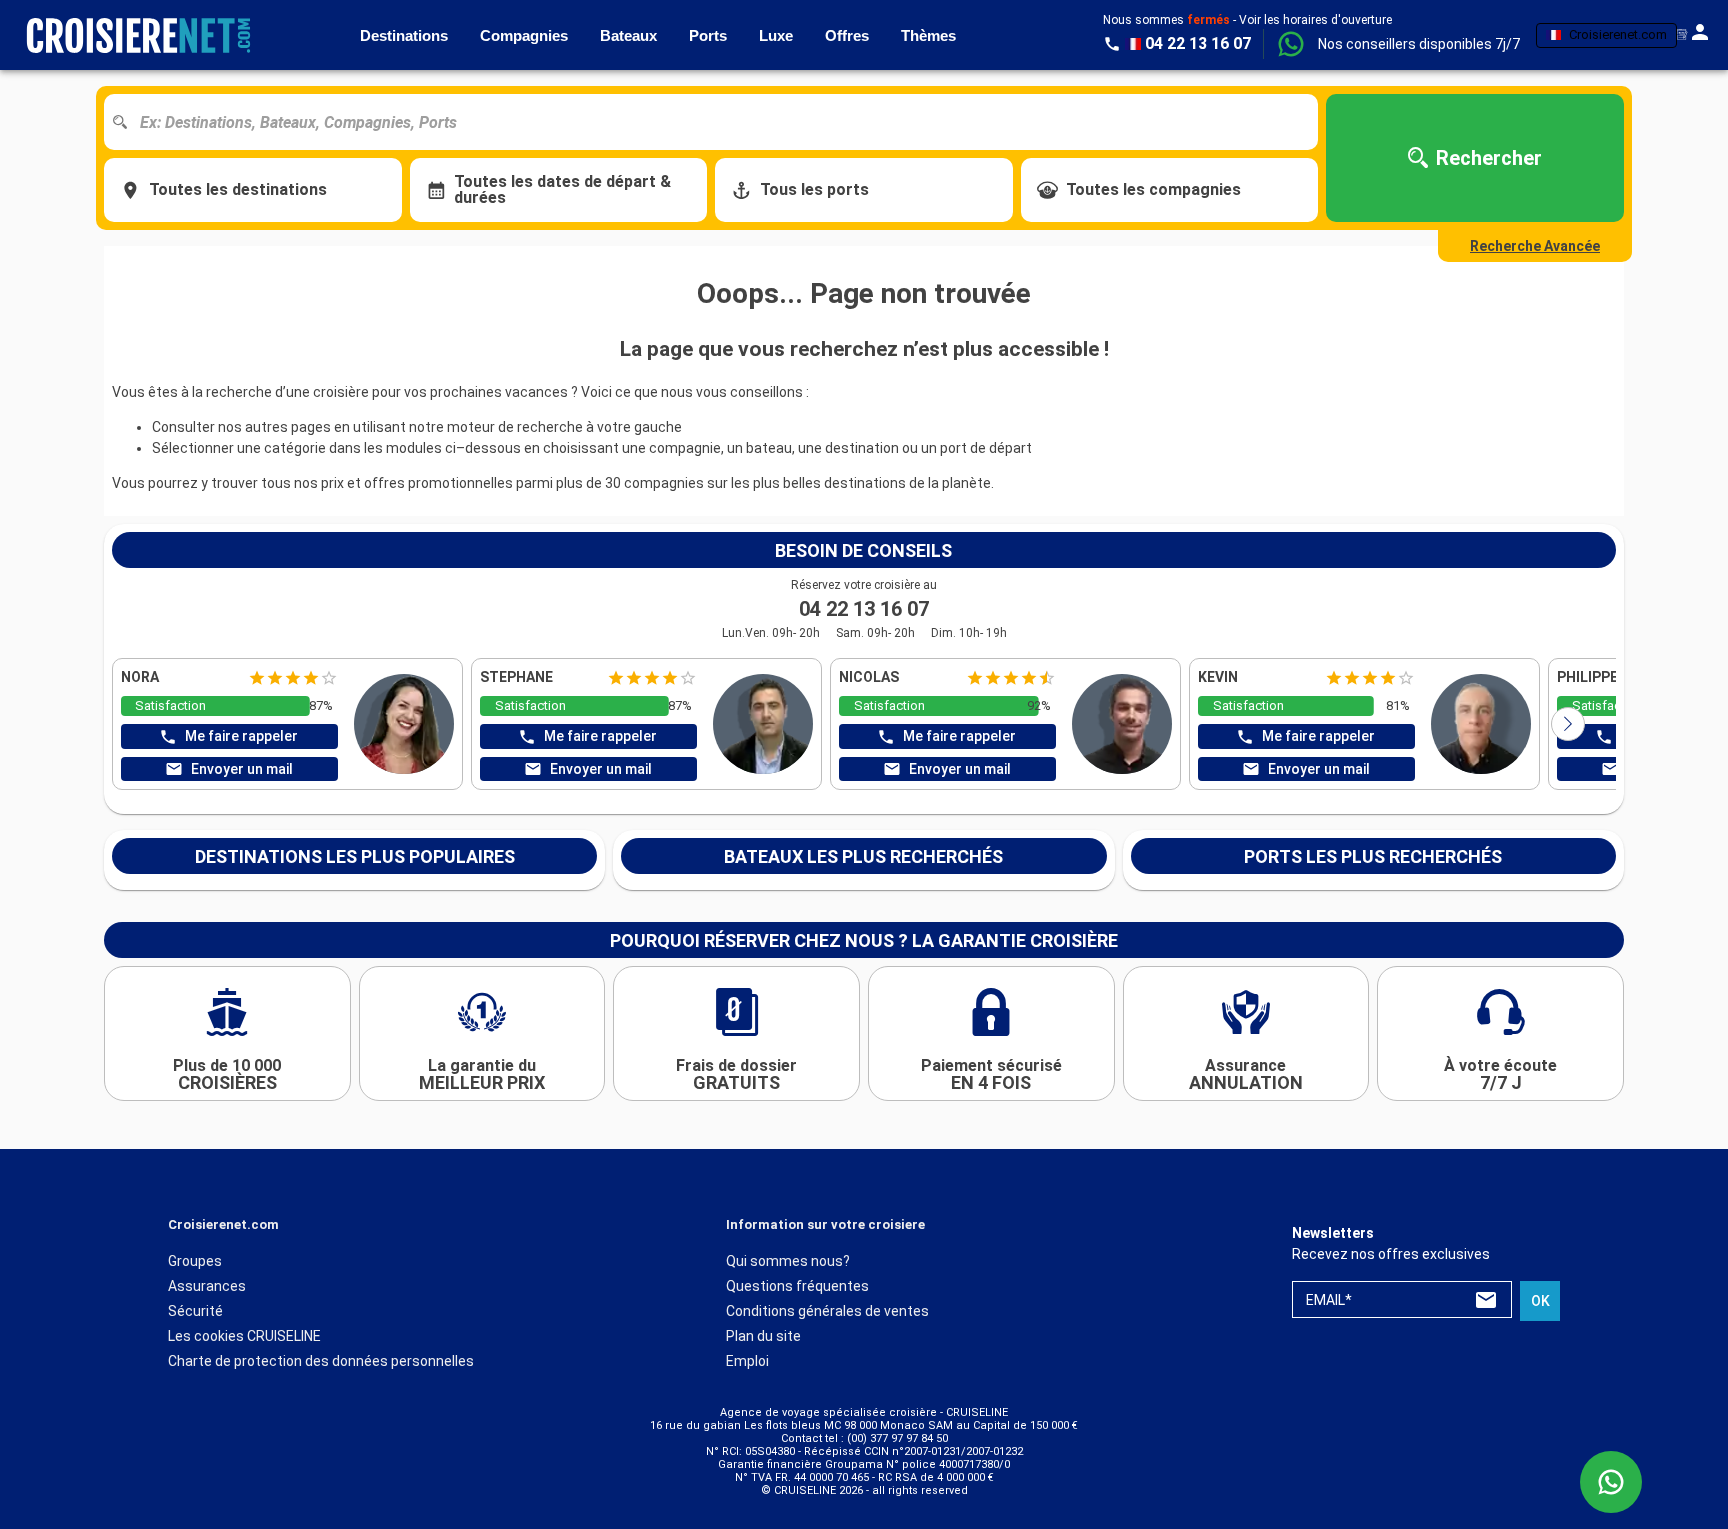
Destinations (404, 35)
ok (1540, 1301)
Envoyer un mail (242, 769)
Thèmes (928, 35)
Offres (847, 35)
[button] (1419, 44)
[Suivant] (1568, 724)
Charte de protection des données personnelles (321, 1361)
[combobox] (718, 122)
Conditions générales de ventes (827, 1311)
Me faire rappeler (241, 736)
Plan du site (763, 1336)
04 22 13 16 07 (864, 609)
